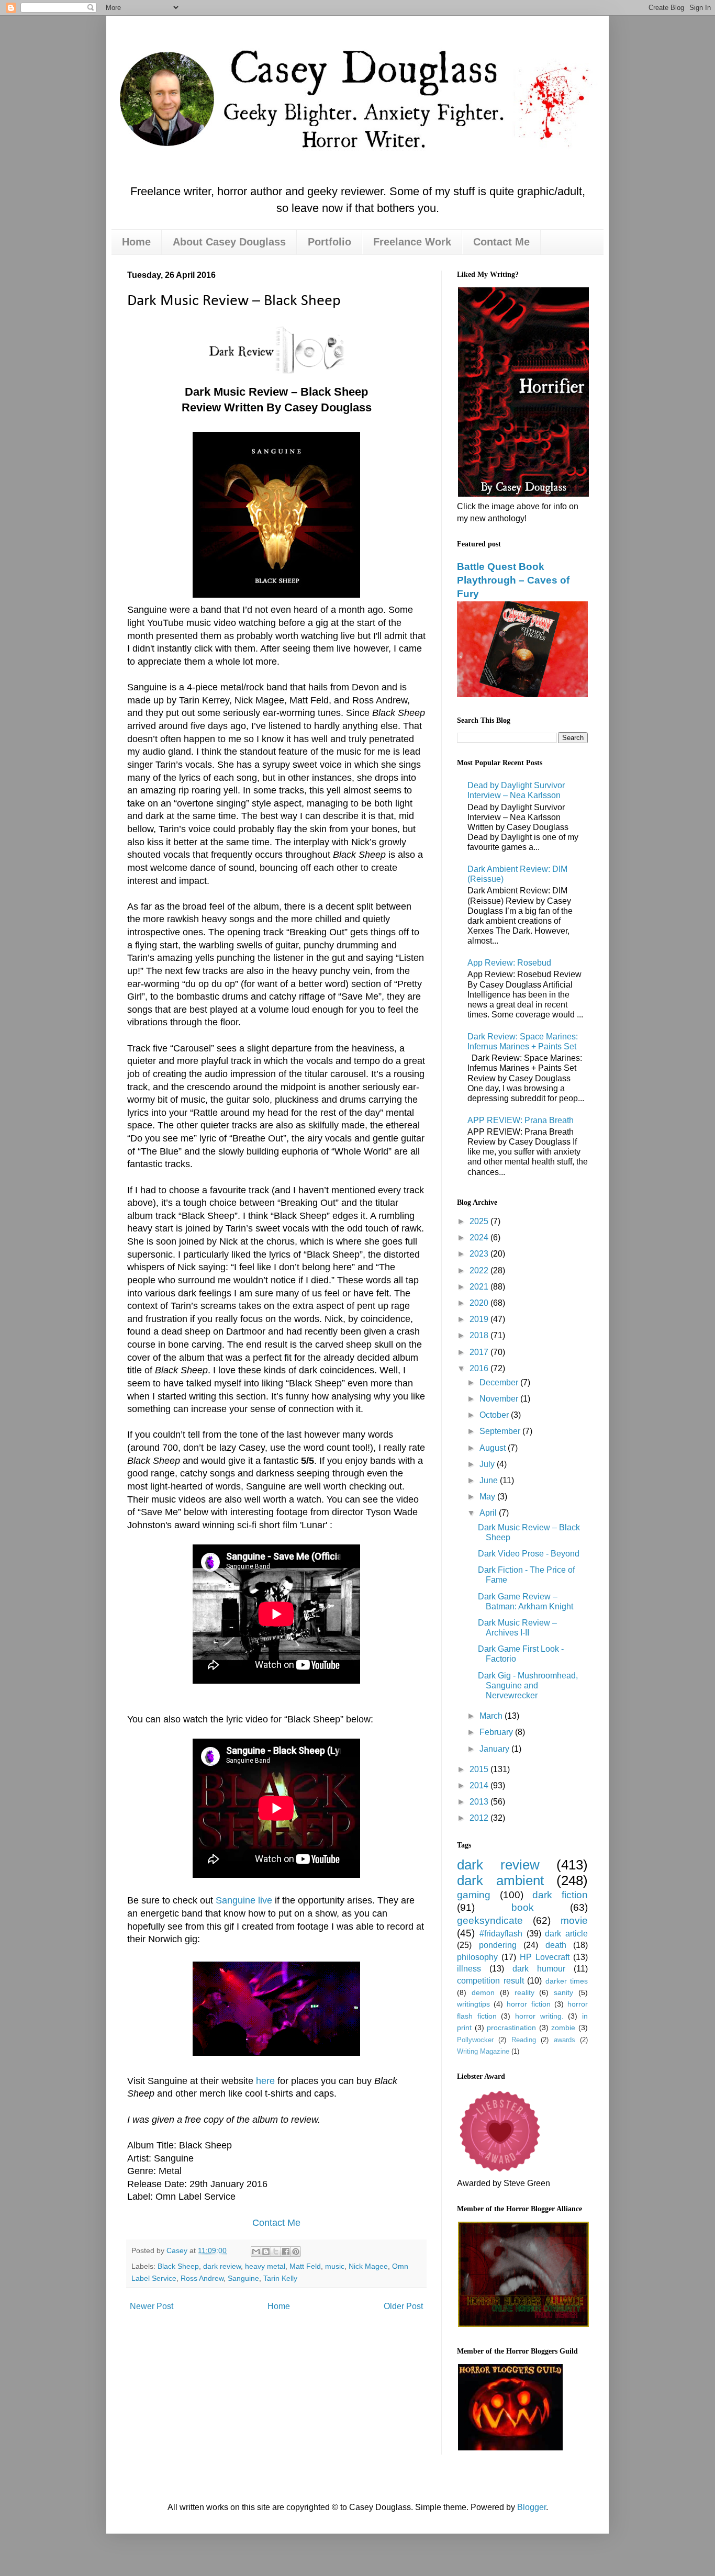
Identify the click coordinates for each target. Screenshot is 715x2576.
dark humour (539, 1969)
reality (524, 1992)
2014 (480, 1785)
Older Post (403, 2306)
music (335, 2266)
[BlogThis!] (266, 2252)
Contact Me (501, 242)
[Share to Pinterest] (296, 2252)
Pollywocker (475, 2040)
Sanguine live (244, 1900)
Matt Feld (305, 2266)
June (490, 1480)
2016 (480, 1368)
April (489, 1513)
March (492, 1716)
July (488, 1464)
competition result (490, 1981)
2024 (480, 1237)
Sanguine (243, 2278)
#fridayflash (501, 1934)
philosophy (477, 1957)
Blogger (532, 2507)
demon (483, 1992)
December (500, 1382)
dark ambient (500, 1880)
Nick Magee (368, 2266)
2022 (480, 1270)
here (265, 2081)
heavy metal (265, 2266)
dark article (566, 1934)
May (488, 1497)
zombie (563, 2028)
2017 (480, 1352)
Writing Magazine (483, 2051)
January (495, 1749)
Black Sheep (178, 2266)
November (500, 1399)
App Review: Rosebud (509, 963)
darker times (567, 1981)
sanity (563, 1992)
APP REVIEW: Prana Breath (521, 1120)
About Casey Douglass (229, 242)
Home (136, 242)
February (497, 1732)
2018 (480, 1335)
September (501, 1431)
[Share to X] (276, 2252)
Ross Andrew (202, 2278)
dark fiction (560, 1895)
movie (574, 1920)
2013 (480, 1802)
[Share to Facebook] (286, 2252)
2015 (480, 1769)
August (494, 1448)
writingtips (473, 2004)
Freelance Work (412, 242)
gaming (474, 1895)
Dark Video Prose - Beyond (529, 1554)
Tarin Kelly (280, 2278)
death (556, 1945)
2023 (480, 1254)
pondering (498, 1945)
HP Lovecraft (545, 1957)
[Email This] (256, 2252)
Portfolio (329, 242)
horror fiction (528, 2004)
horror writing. (539, 2016)
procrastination (511, 2028)
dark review (222, 2266)
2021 (480, 1287)
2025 (480, 1221)
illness (469, 1969)
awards (565, 2040)
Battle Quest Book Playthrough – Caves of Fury (513, 580)
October (495, 1415)
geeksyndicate (490, 1920)
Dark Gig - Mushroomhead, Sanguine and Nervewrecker (528, 1685)
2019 (480, 1319)
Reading (524, 2040)
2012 (480, 1818)
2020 (480, 1303)
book (523, 1907)
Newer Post (152, 2306)
